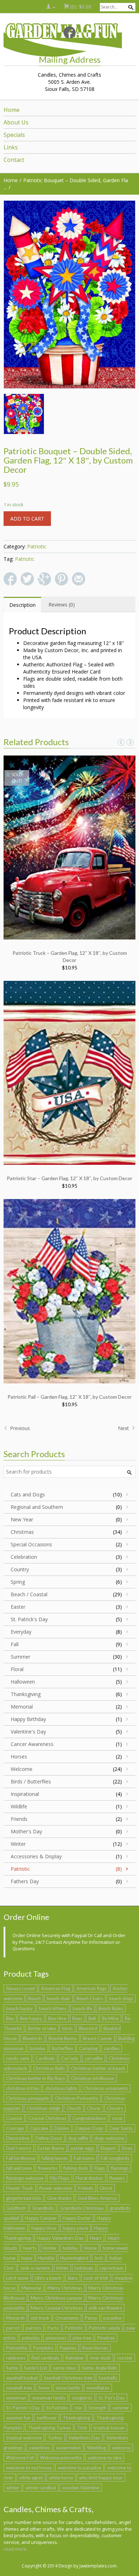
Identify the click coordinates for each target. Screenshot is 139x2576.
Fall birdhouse (21, 2158)
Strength (97, 2408)
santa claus (65, 2368)
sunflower (47, 2418)
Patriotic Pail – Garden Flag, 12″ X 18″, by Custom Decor (69, 1397)
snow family (68, 2388)
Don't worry (19, 2148)
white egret (31, 2478)
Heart (96, 2238)
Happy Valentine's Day (60, 2238)
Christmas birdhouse (92, 2078)
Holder (50, 2248)
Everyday (21, 1632)
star (78, 2408)
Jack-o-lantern (35, 2268)
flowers (117, 2178)
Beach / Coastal (29, 1594)
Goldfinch (16, 2208)
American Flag (56, 1988)
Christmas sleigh (43, 2108)
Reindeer (74, 2358)
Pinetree (106, 2338)
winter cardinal (41, 2488)
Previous (19, 1428)
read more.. (16, 2549)
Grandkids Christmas (82, 2208)
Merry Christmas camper (56, 2298)
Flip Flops (60, 2178)
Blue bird (88, 2028)
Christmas (22, 1532)
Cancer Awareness (32, 1744)
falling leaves (55, 2158)
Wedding (96, 2448)
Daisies (62, 2128)
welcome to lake (105, 2458)
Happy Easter (77, 2218)
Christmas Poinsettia (76, 2098)
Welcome (22, 1769)
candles (112, 2048)
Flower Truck (20, 2188)
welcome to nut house (29, 2468)
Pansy (91, 2318)
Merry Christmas (65, 2288)
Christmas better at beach (98, 2068)
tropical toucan (109, 2428)
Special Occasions (31, 1544)
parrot (13, 2328)
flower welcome (56, 2188)
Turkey (55, 2438)
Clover (94, 2108)
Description (22, 605)
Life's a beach (48, 2278)
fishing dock (76, 2168)
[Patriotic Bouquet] (69, 295)
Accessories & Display (36, 1856)
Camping (88, 2048)
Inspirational (25, 1794)
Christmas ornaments (106, 2088)
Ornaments (67, 2318)
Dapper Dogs (89, 2128)
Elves (127, 2148)
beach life (83, 2008)
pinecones (56, 2338)
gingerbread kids (24, 2198)
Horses (19, 1756)
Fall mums (84, 2158)
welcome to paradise (79, 2468)
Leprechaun (111, 2268)
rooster (125, 2358)
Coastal (14, 2118)
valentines (39, 2448)
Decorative (18, 2138)
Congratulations (89, 2118)
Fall (15, 1644)
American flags (91, 1988)
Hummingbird (74, 2258)
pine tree (82, 2338)
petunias (31, 2338)
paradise (112, 2318)
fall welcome (19, 2168)
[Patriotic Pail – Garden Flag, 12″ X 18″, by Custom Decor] (69, 1290)
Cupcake (39, 2128)
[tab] (22, 605)
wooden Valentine (81, 2488)
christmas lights (61, 2088)
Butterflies (62, 2048)
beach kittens (53, 2008)
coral (117, 2118)
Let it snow (17, 2278)
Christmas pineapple (27, 2098)
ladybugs (84, 2268)
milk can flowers (105, 2308)
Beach (34, 1998)
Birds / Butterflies (31, 1781)
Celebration (24, 1557)
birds (67, 2028)
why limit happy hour (101, 2478)
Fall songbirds (115, 2158)
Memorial (22, 1707)
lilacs (73, 2278)
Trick (82, 2428)
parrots (34, 2328)
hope (27, 2258)
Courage (15, 2128)
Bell (92, 2018)
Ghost (106, 2188)
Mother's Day (26, 1831)
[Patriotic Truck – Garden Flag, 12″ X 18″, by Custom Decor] (69, 847)
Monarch (15, 2318)
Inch (99, 2258)
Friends (19, 1819)
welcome (121, 2448)
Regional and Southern (37, 1507)
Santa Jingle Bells (100, 2368)
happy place (75, 2228)
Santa (12, 2368)
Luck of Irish (96, 2278)
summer (121, 2408)
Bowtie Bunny (63, 2038)
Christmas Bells (49, 2068)
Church (74, 2108)
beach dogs (121, 1998)
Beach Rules (111, 2008)
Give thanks (59, 2198)
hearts (30, 2248)
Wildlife (19, 1806)
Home (90, 2248)
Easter (18, 1607)
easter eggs (83, 2148)
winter (13, 2488)
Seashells (108, 2378)
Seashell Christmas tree (68, 2378)
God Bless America (97, 2198)
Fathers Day (25, 1881)
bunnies (38, 2048)
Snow (44, 2388)
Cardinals (45, 2058)
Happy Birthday (28, 1719)
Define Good (49, 2138)
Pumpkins (43, 2348)
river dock (100, 2358)
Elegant (108, 2148)
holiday (70, 2248)
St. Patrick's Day (29, 1619)
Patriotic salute (104, 2328)
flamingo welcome (25, 2178)
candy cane (18, 2058)
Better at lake (42, 2028)
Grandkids (43, 2208)
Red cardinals (45, 2358)
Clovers (115, 2108)
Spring (18, 1582)
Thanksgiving (26, 1694)
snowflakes (98, 2388)
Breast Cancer (98, 2038)
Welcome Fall (20, 2458)
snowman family (49, 2398)
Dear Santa (121, 2128)
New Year (22, 1519)
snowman (16, 2398)
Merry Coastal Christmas (57, 2308)
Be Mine (110, 2018)
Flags (99, 2168)
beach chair (58, 1998)
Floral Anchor (89, 2178)
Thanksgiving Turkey (49, 2428)
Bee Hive (57, 2018)
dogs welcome (109, 2138)
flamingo (120, 2168)
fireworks (48, 2168)
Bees (77, 2018)
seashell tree (19, 2388)
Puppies (68, 2348)
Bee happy (31, 2018)
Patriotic (37, 546)
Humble (46, 2258)
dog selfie (78, 2138)
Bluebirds (33, 2038)
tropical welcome (24, 2438)
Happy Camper (41, 2218)
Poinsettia (17, 2348)
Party (53, 2328)
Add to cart (27, 519)
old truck (40, 2318)
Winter (18, 1844)
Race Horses (95, 2348)
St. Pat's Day (112, 2398)
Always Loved (20, 1988)
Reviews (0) (62, 605)
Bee (10, 2018)
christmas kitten (23, 2088)
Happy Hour (44, 2228)
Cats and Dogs (28, 1494)
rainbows (16, 2358)
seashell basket (22, 2378)
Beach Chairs (90, 1998)
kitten (62, 2268)
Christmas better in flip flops (35, 2078)
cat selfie (94, 2058)
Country (20, 1569)
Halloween (23, 1682)
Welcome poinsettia (61, 2458)
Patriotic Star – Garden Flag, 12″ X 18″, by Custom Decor (69, 1178)
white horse (61, 2478)
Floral (17, 1669)
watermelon (68, 2448)
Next (124, 1428)
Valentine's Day (28, 1732)
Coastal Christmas (47, 2118)
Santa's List (35, 2368)
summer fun (18, 2418)
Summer (20, 1657)
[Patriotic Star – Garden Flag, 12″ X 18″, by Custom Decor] (69, 1072)
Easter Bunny (51, 2148)
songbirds (82, 2398)
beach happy (19, 2008)
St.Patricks (57, 2408)
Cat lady (70, 2058)
